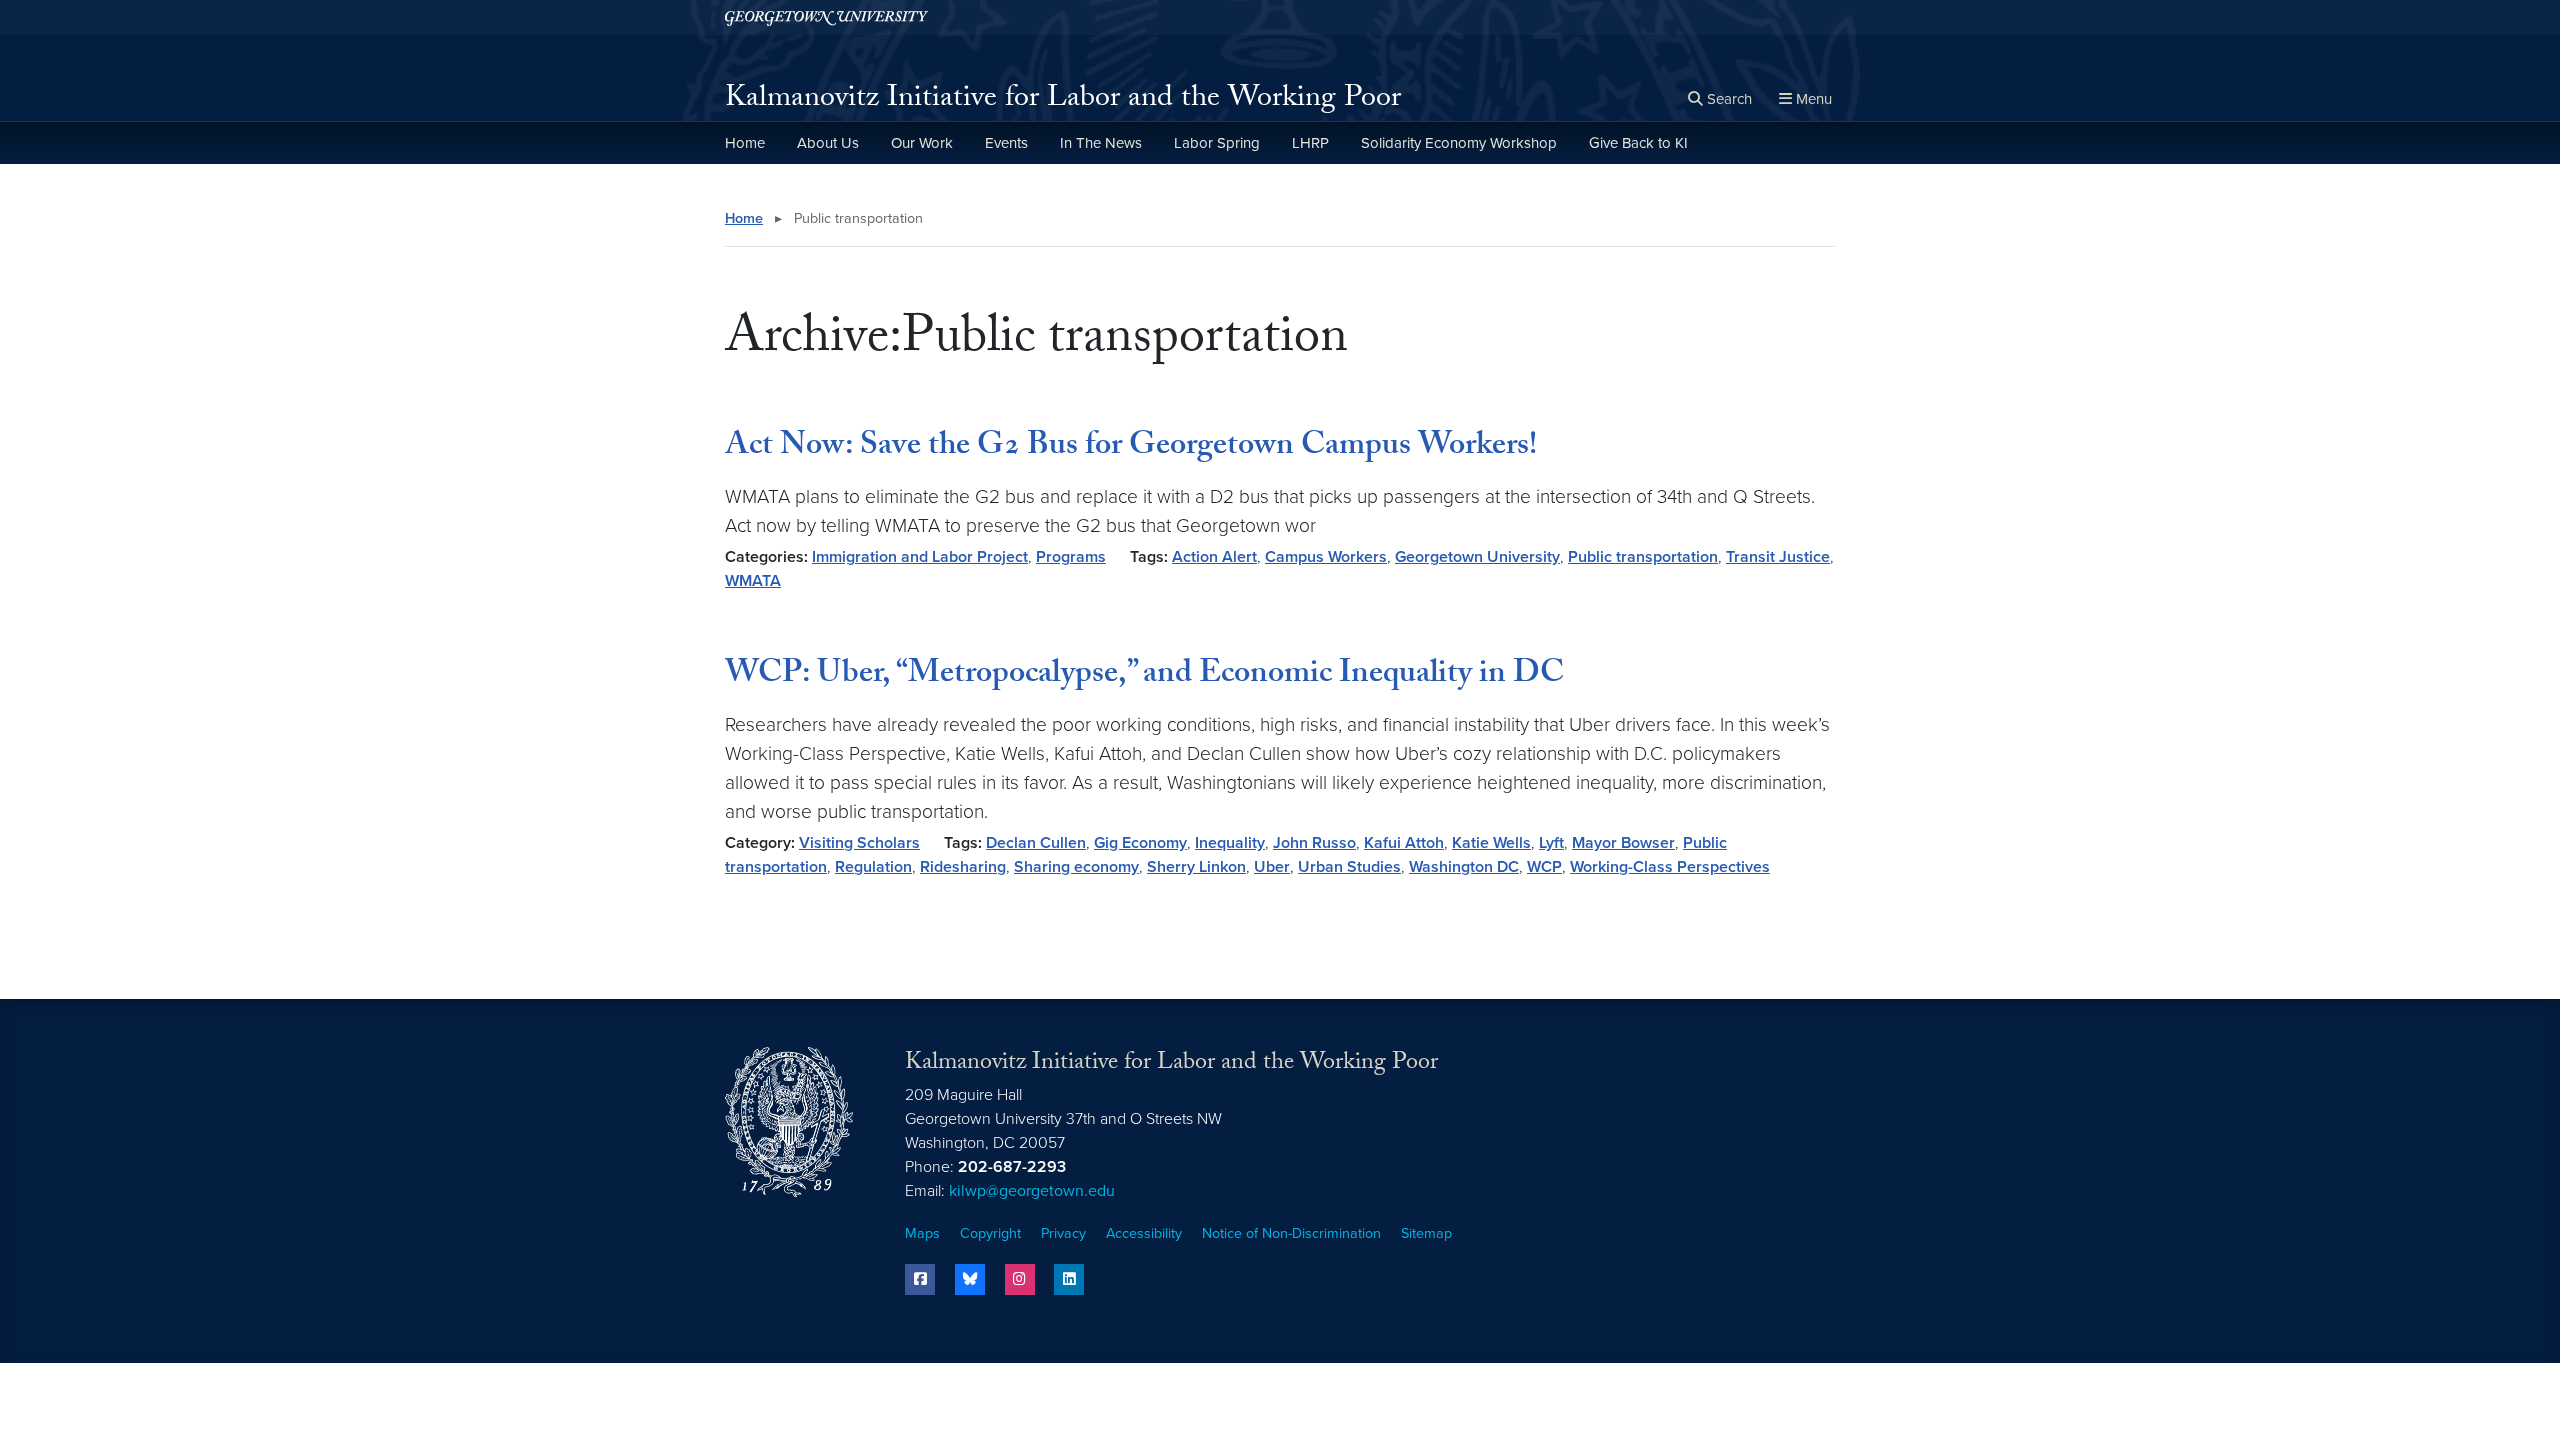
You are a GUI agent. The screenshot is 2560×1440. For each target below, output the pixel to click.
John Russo (1314, 843)
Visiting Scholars (859, 843)
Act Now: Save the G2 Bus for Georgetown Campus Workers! (1131, 448)
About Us (828, 143)
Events (1006, 143)
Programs (1071, 557)
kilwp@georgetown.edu (1032, 1191)
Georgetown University (1477, 557)
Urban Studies (1349, 867)
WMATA (753, 581)
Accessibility (1144, 1233)
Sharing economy (1076, 867)
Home (745, 143)
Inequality (1230, 843)
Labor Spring (1217, 143)
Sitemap (1426, 1233)
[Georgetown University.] (826, 17)
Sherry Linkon (1196, 867)
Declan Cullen (1036, 843)
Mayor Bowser (1623, 843)
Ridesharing (963, 867)
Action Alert (1214, 557)
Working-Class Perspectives (1670, 867)
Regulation (873, 867)
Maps (922, 1233)
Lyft (1551, 843)
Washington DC (1464, 867)
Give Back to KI (1638, 143)
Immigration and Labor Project (920, 557)
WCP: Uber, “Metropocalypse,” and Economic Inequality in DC (1144, 676)
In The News (1101, 143)
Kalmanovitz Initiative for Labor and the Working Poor (1063, 100)
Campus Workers (1326, 557)
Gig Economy (1140, 843)
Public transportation (1643, 557)
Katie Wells (1491, 843)
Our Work (922, 143)
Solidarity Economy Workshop (1459, 143)
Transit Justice (1778, 557)
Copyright (990, 1233)
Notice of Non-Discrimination (1291, 1233)
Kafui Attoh (1404, 843)
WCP (1544, 867)
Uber (1272, 867)
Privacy (1063, 1233)
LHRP (1310, 143)
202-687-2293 (1012, 1167)
